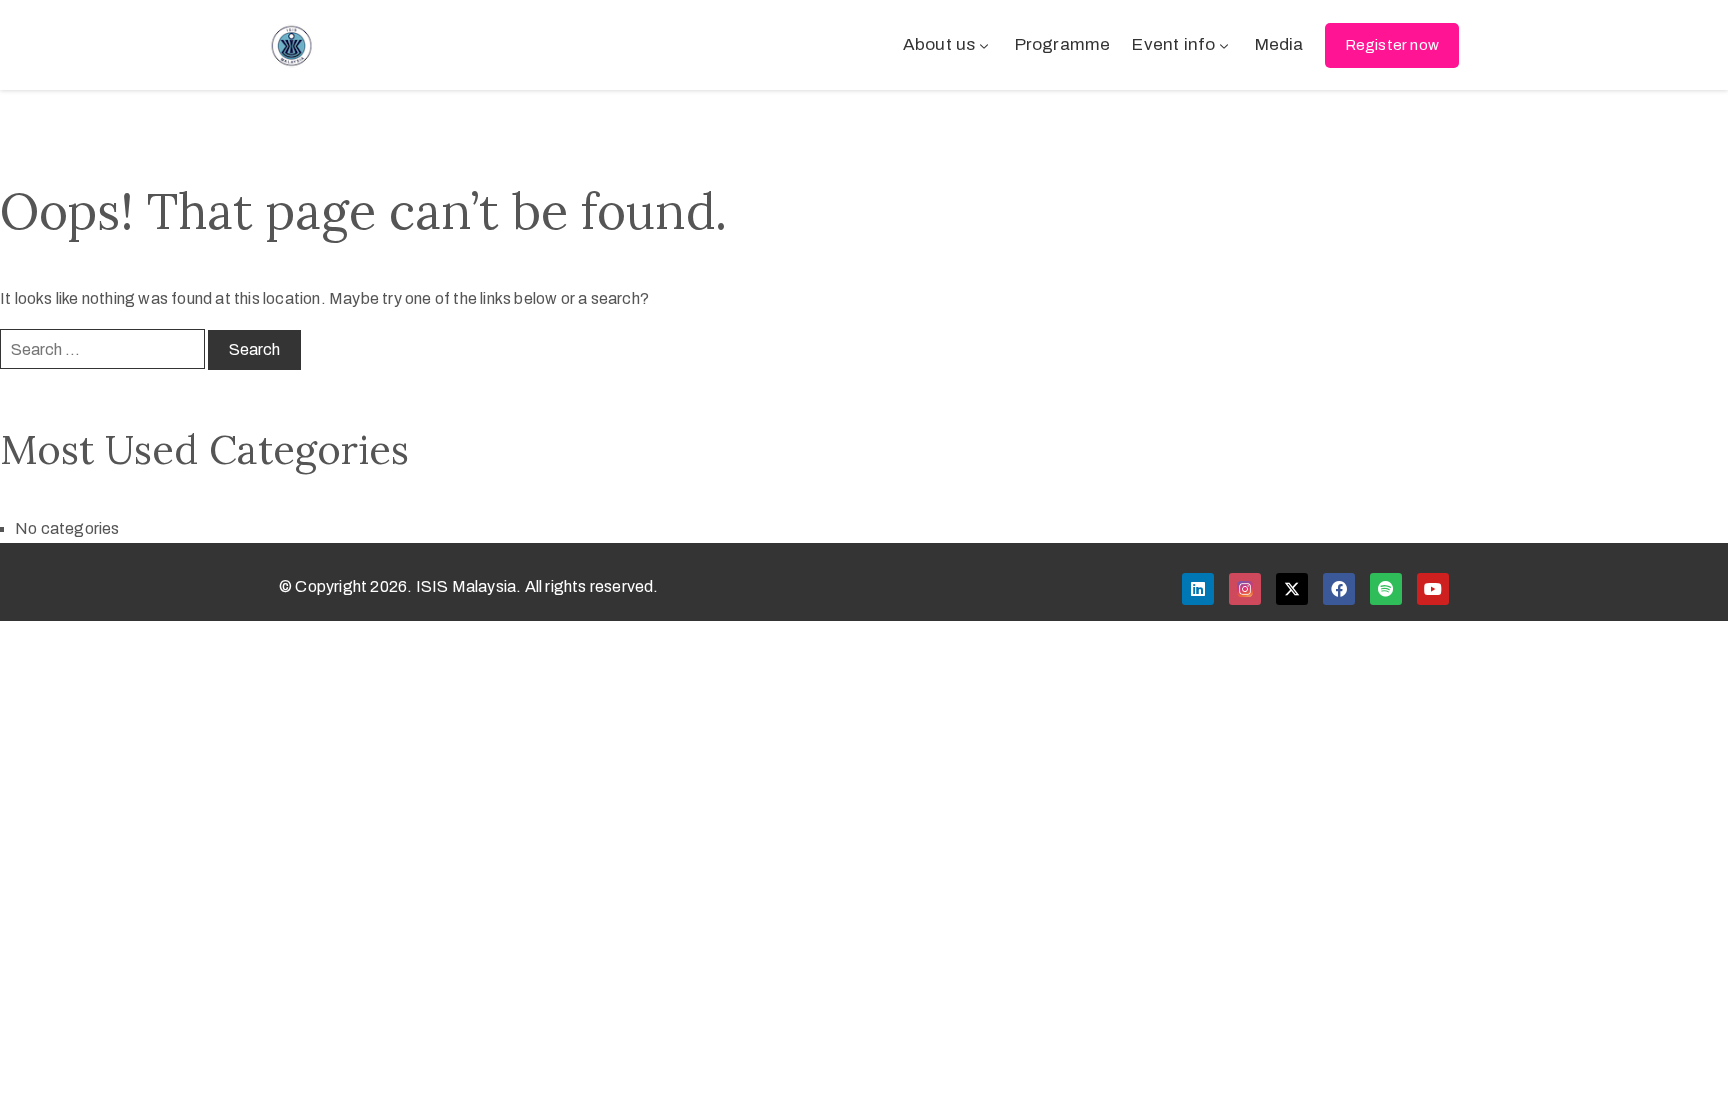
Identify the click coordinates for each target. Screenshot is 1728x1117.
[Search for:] (102, 349)
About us (939, 44)
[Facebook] (1339, 589)
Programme (1063, 44)
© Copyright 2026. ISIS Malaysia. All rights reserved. (469, 586)
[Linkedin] (1198, 589)
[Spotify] (1386, 589)
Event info (1173, 44)
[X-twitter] (1292, 589)
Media (1279, 44)
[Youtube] (1433, 589)
